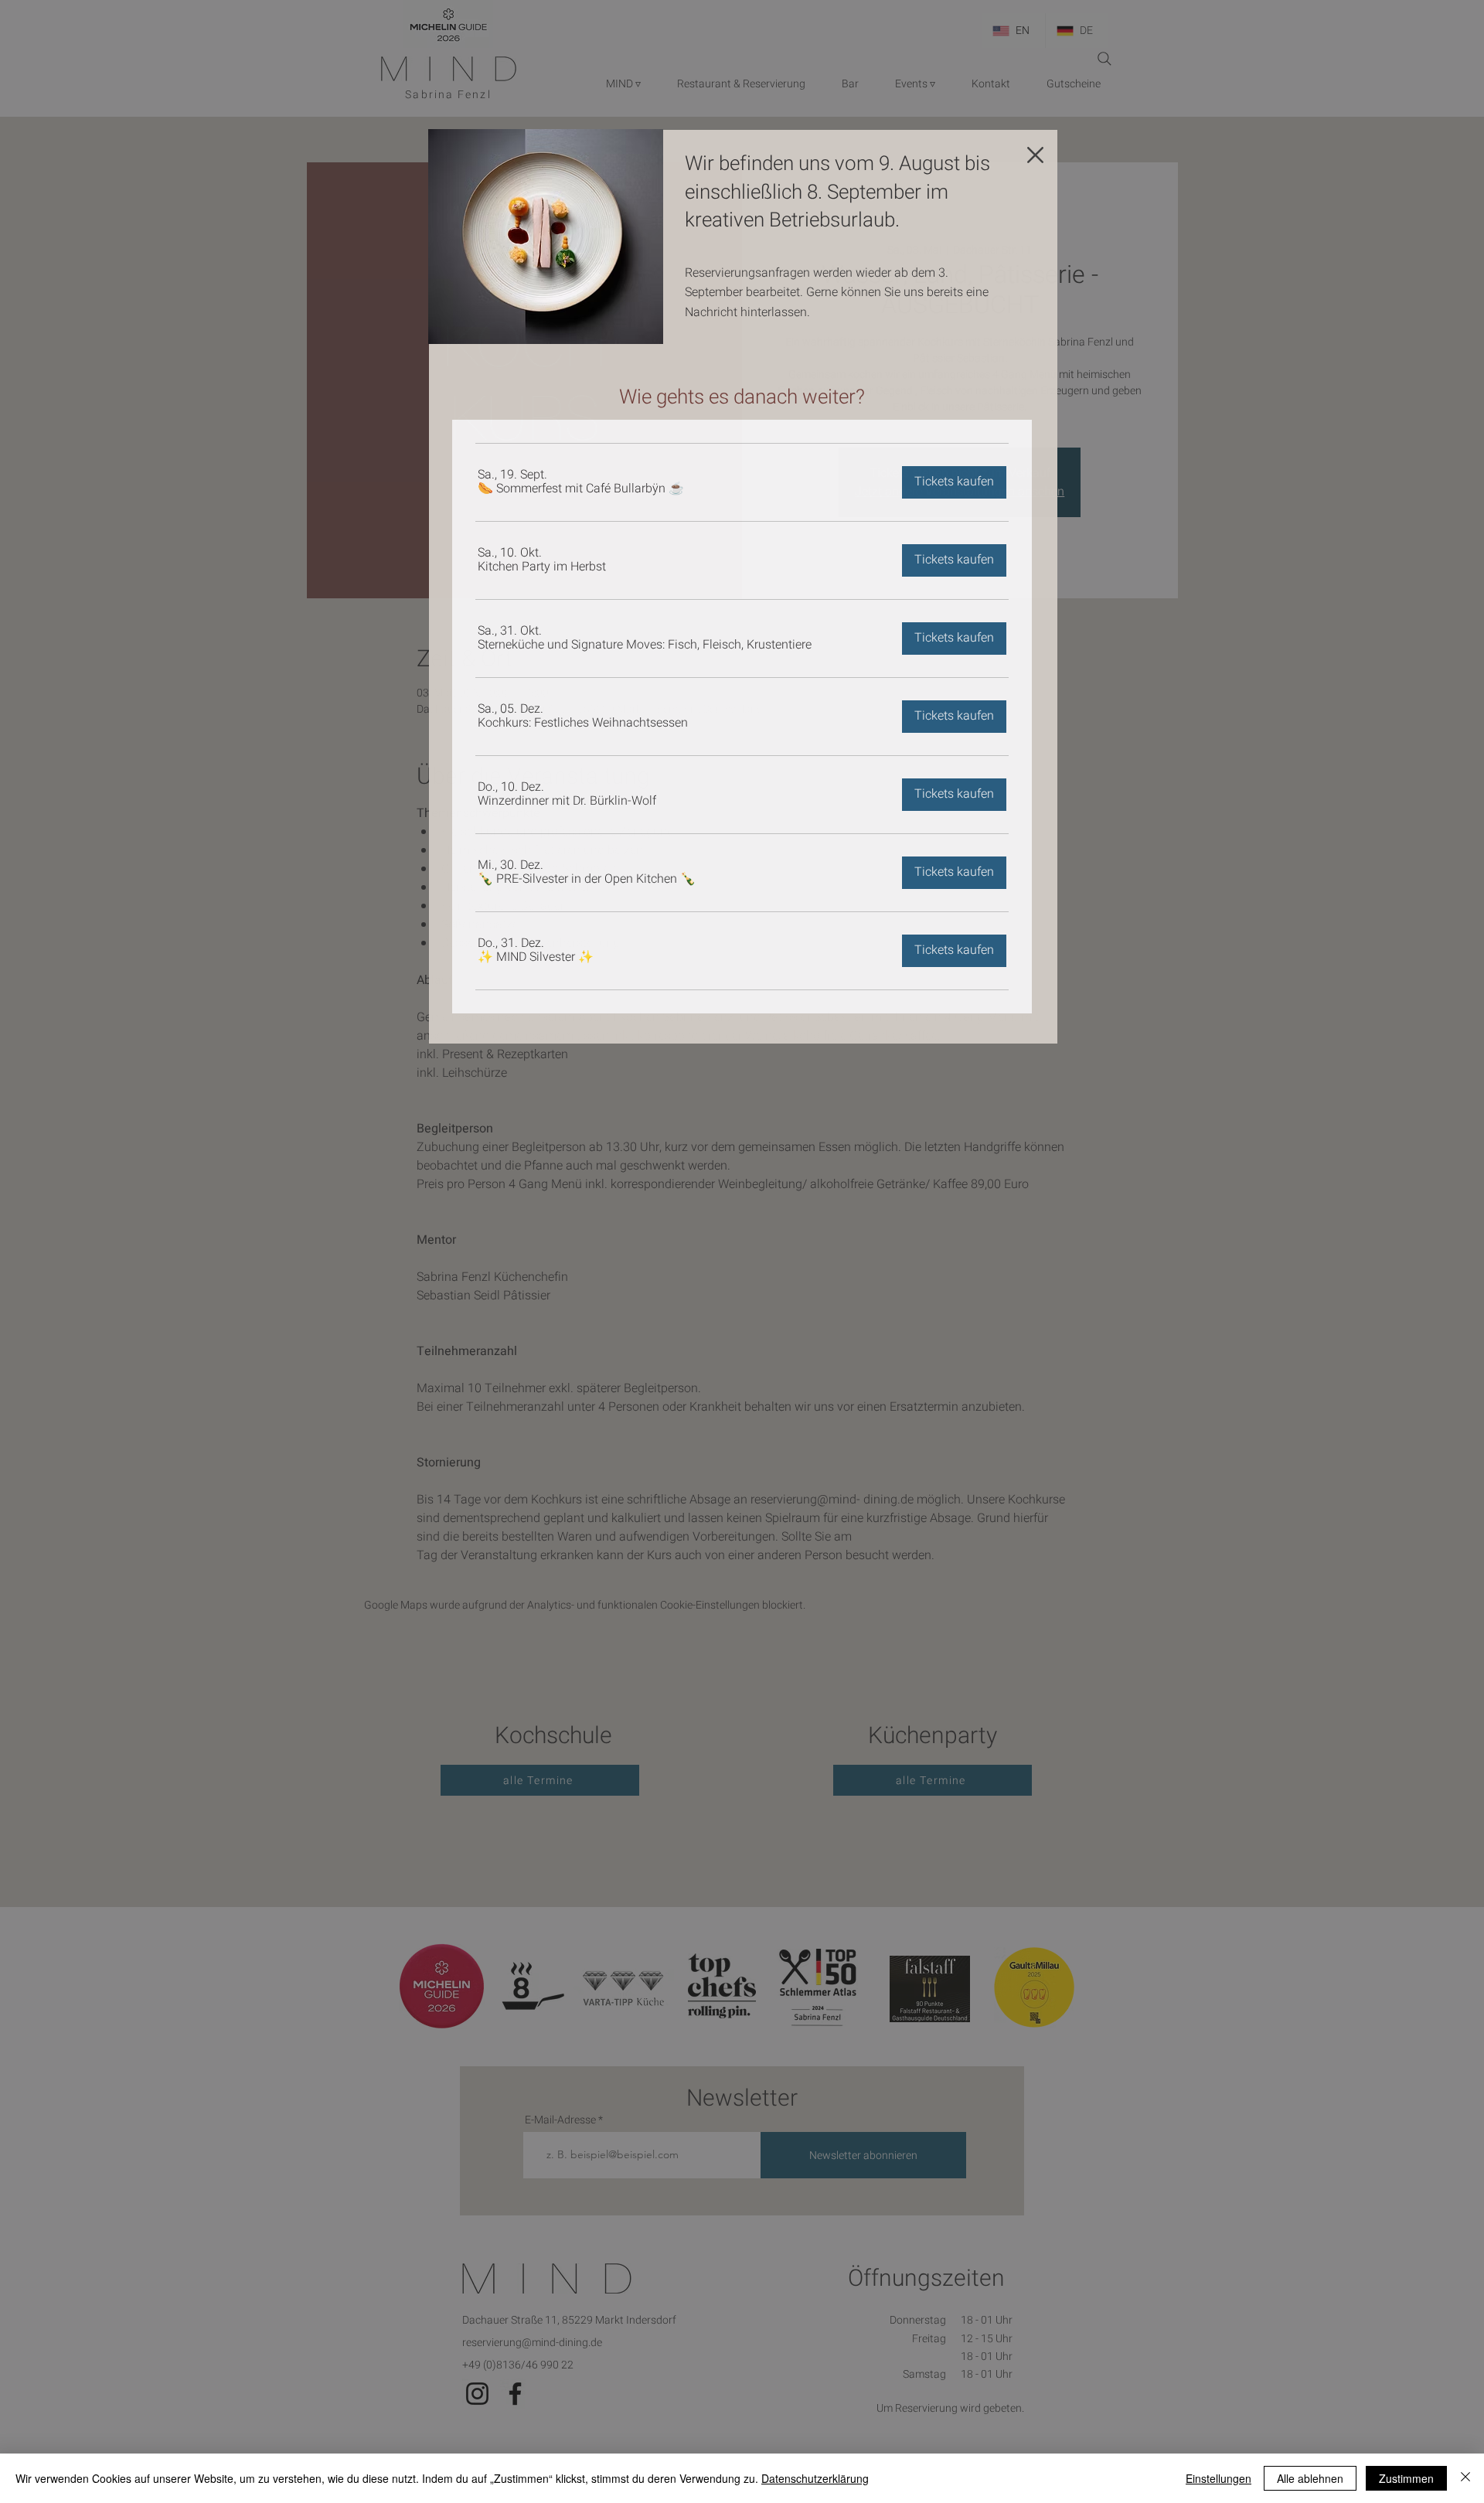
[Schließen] (1465, 2478)
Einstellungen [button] (1219, 2478)
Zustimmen (1406, 2478)
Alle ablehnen (1310, 2478)
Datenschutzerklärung (815, 2478)
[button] (1035, 155)
